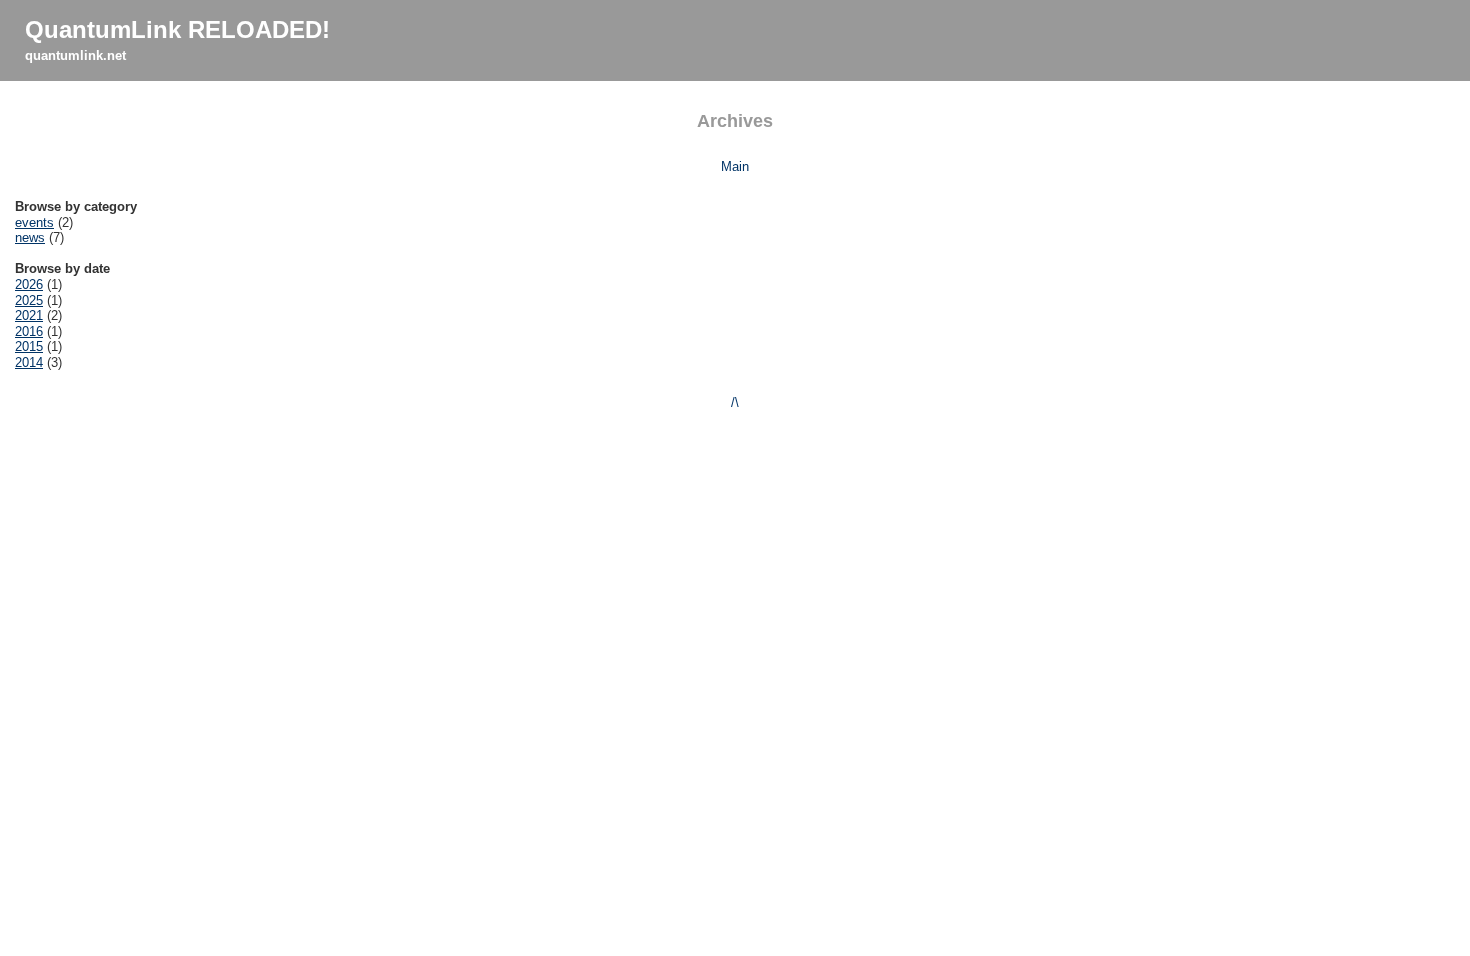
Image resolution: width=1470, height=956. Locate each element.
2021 (29, 315)
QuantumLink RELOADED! (177, 29)
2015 (29, 346)
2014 (29, 362)
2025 (29, 300)
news (30, 237)
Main (735, 166)
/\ (735, 402)
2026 (29, 284)
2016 (29, 331)
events (34, 222)
